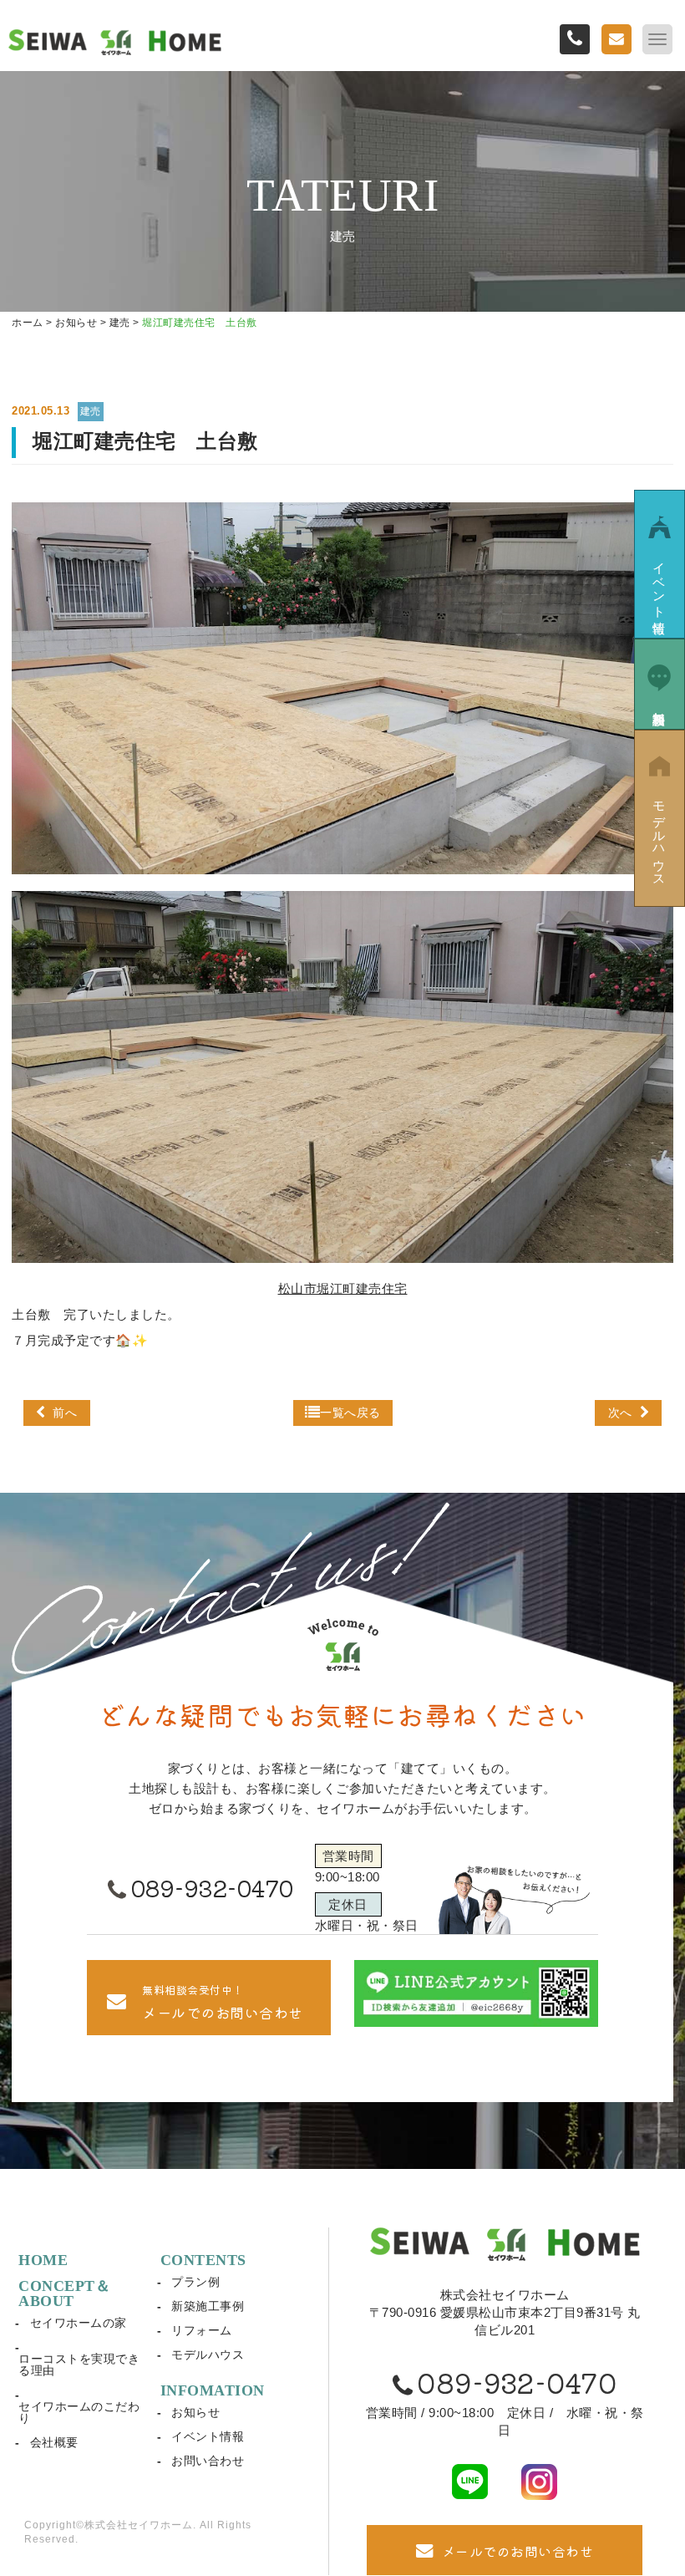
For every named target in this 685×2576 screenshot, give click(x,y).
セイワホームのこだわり (79, 2412)
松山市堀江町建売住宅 (343, 1288)
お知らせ (195, 2412)
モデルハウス (208, 2355)
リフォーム (202, 2330)
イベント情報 (208, 2436)
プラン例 (195, 2282)
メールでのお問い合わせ (518, 2551)
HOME (43, 2260)
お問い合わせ (208, 2461)
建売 (91, 411)
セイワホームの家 (79, 2323)
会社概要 (54, 2442)
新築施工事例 (208, 2306)
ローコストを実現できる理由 (79, 2365)
